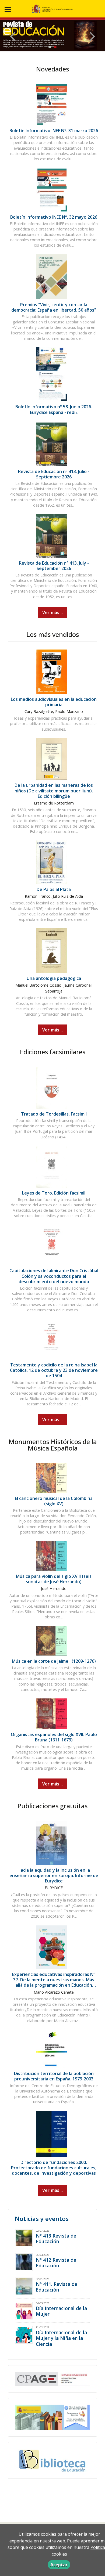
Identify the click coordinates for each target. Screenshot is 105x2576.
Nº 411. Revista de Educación (57, 2287)
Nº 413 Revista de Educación (56, 2238)
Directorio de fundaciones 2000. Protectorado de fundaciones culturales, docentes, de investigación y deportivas (54, 2168)
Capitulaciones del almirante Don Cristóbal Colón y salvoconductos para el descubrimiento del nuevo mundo (54, 1276)
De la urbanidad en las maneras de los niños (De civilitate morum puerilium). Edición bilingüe (54, 791)
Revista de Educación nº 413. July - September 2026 (54, 566)
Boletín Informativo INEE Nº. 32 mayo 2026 (54, 217)
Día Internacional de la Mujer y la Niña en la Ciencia (61, 2338)
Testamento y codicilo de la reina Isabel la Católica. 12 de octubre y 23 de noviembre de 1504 (54, 1370)
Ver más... (53, 612)
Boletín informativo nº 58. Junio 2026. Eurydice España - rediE (54, 409)
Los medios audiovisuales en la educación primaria (54, 702)
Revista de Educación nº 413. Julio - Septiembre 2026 (54, 474)
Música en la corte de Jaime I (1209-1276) (54, 1661)
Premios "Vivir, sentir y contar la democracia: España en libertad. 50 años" (54, 307)
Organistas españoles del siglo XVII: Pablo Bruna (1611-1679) (54, 1737)
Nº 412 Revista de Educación (56, 2263)
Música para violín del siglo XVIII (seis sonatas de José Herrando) (54, 1579)
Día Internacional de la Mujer (61, 2311)
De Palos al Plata (54, 889)
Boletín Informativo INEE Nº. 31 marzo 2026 (54, 131)
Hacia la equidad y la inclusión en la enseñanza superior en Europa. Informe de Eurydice (54, 1875)
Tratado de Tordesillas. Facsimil (54, 1114)
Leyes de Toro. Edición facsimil (54, 1193)
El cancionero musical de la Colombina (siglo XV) (54, 1501)
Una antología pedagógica (54, 978)
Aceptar (59, 2565)
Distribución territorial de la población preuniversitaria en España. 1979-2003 (54, 2076)
